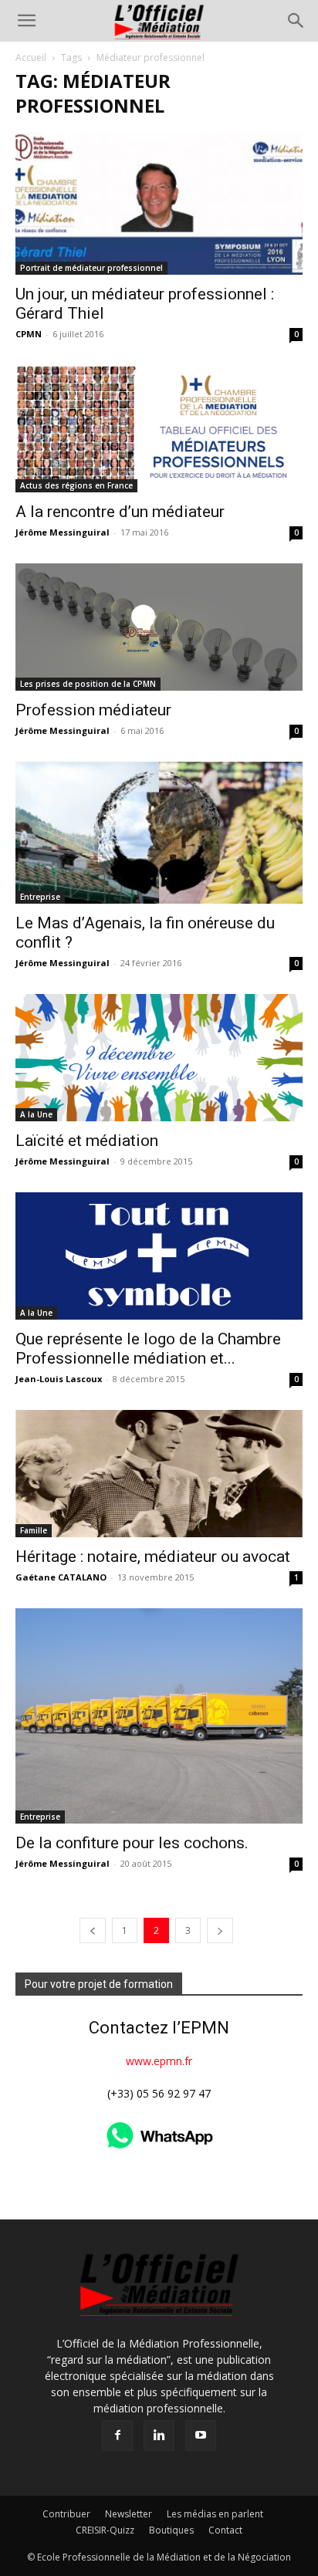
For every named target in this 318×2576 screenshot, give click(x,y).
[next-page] (220, 1930)
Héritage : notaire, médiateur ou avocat (153, 1557)
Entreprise (40, 897)
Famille (34, 1530)
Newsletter (129, 2514)
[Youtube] (201, 2436)
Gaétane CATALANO (61, 1577)
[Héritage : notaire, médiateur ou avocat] (159, 1474)
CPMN (29, 334)
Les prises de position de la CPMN (88, 684)
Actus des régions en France (76, 485)
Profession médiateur (93, 710)
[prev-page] (93, 1930)
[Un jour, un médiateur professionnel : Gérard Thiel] (159, 204)
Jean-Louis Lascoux (59, 1379)
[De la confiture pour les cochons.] (159, 1716)
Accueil (31, 57)
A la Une (36, 1114)
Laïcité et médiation (87, 1141)
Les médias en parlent (215, 2514)
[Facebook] (117, 2436)
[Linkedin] (159, 2436)
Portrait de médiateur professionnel (91, 268)
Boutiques (171, 2530)
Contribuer (66, 2514)
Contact (225, 2530)
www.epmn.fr (159, 2061)
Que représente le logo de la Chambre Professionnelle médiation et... (148, 1349)
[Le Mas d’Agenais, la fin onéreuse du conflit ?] (159, 833)
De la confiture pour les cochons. (132, 1843)
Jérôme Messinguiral (63, 532)
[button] (26, 21)
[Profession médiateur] (159, 627)
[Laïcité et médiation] (159, 1058)
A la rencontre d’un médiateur (120, 512)
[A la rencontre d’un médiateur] (159, 429)
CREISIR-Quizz (105, 2530)
